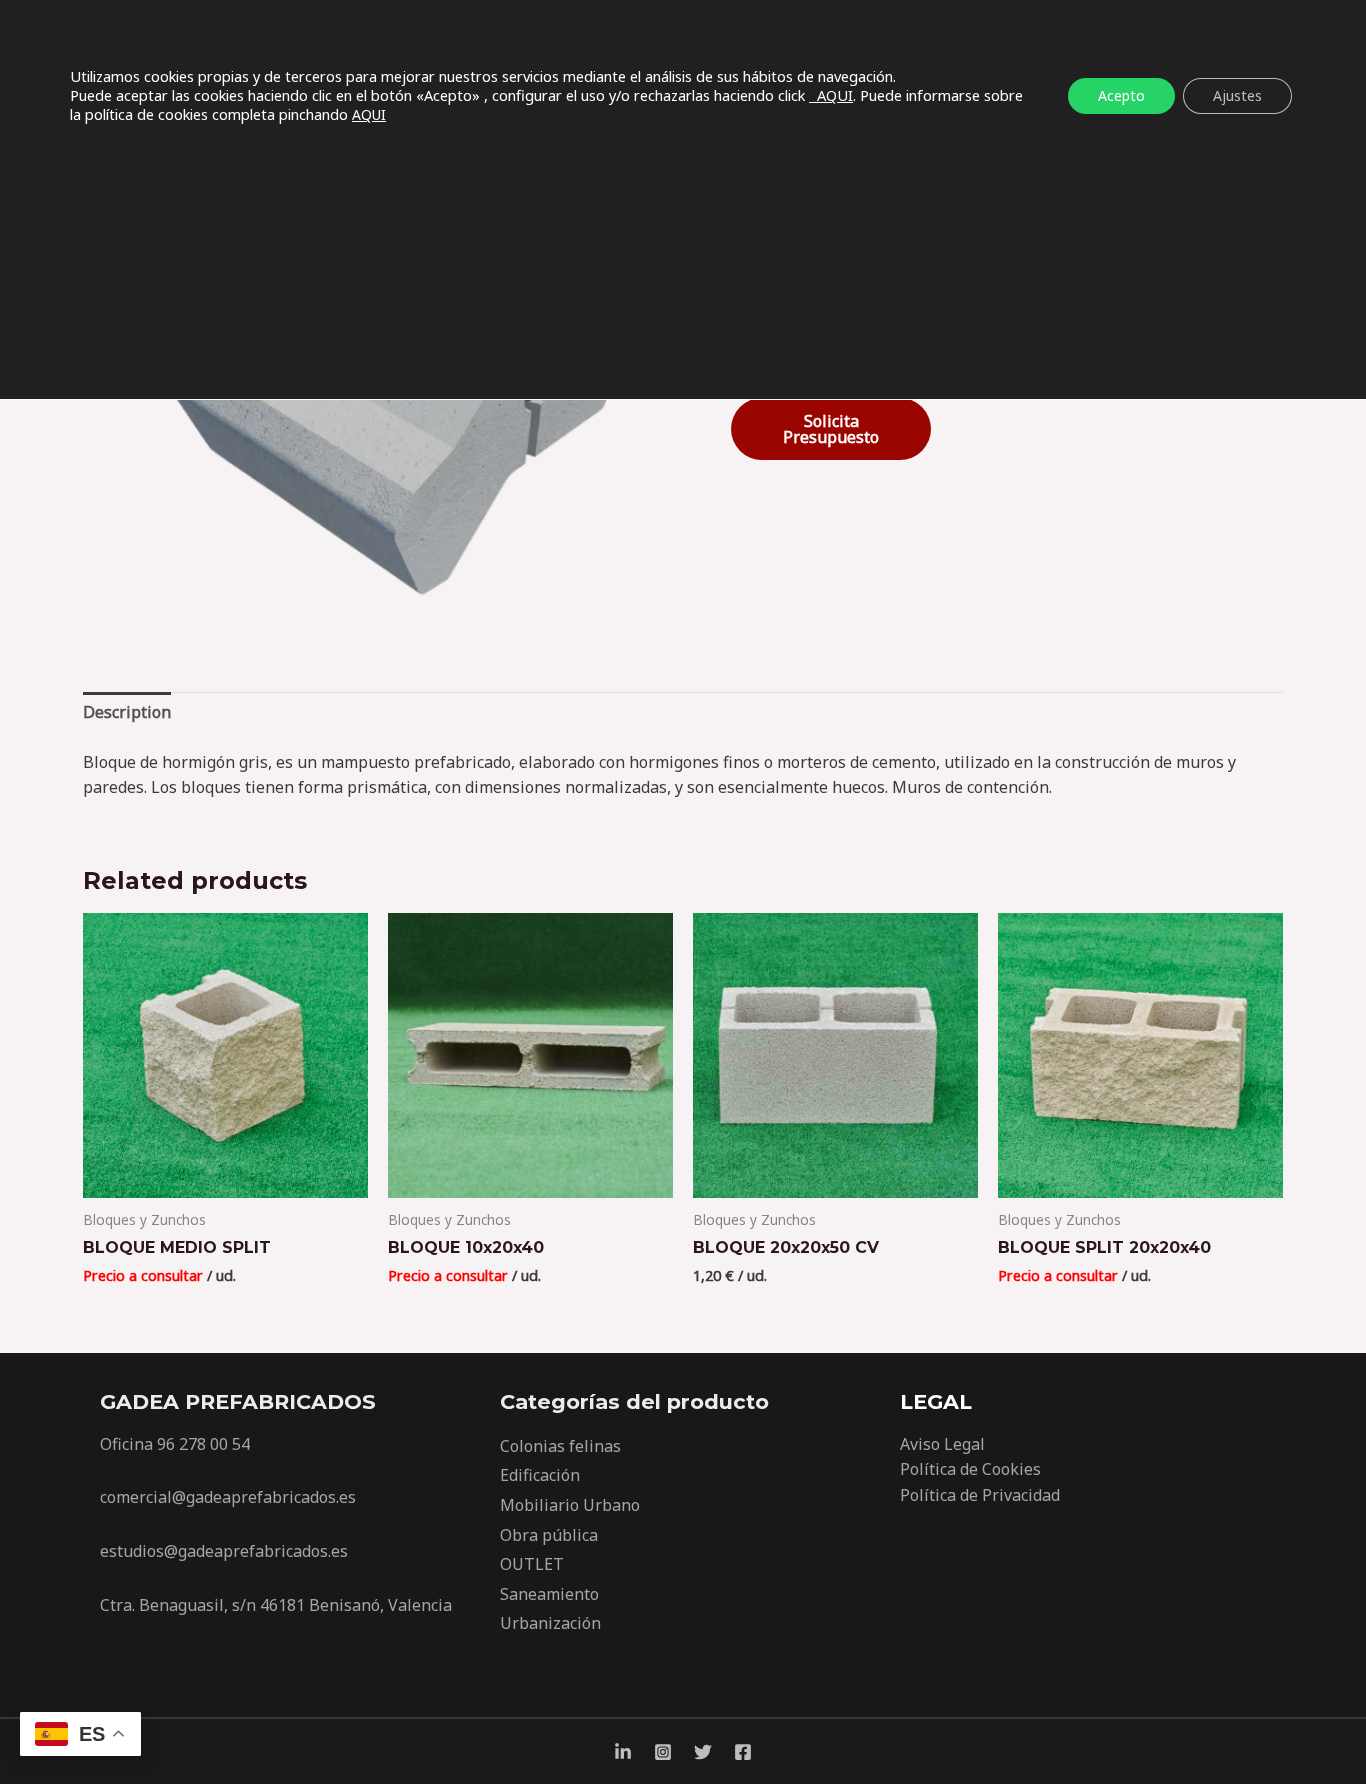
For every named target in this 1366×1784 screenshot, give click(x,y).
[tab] (127, 713)
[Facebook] (743, 1752)
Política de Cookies (970, 1469)
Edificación (540, 1475)
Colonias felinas (560, 1446)
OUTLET (532, 1564)
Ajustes (1237, 95)
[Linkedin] (623, 1752)
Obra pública (549, 1535)
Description (127, 712)
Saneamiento (549, 1594)
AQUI (831, 95)
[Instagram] (663, 1752)
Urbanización (550, 1623)
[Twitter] (703, 1752)
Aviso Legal (942, 1444)
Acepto (1121, 95)
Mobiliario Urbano (570, 1505)
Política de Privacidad (980, 1495)
